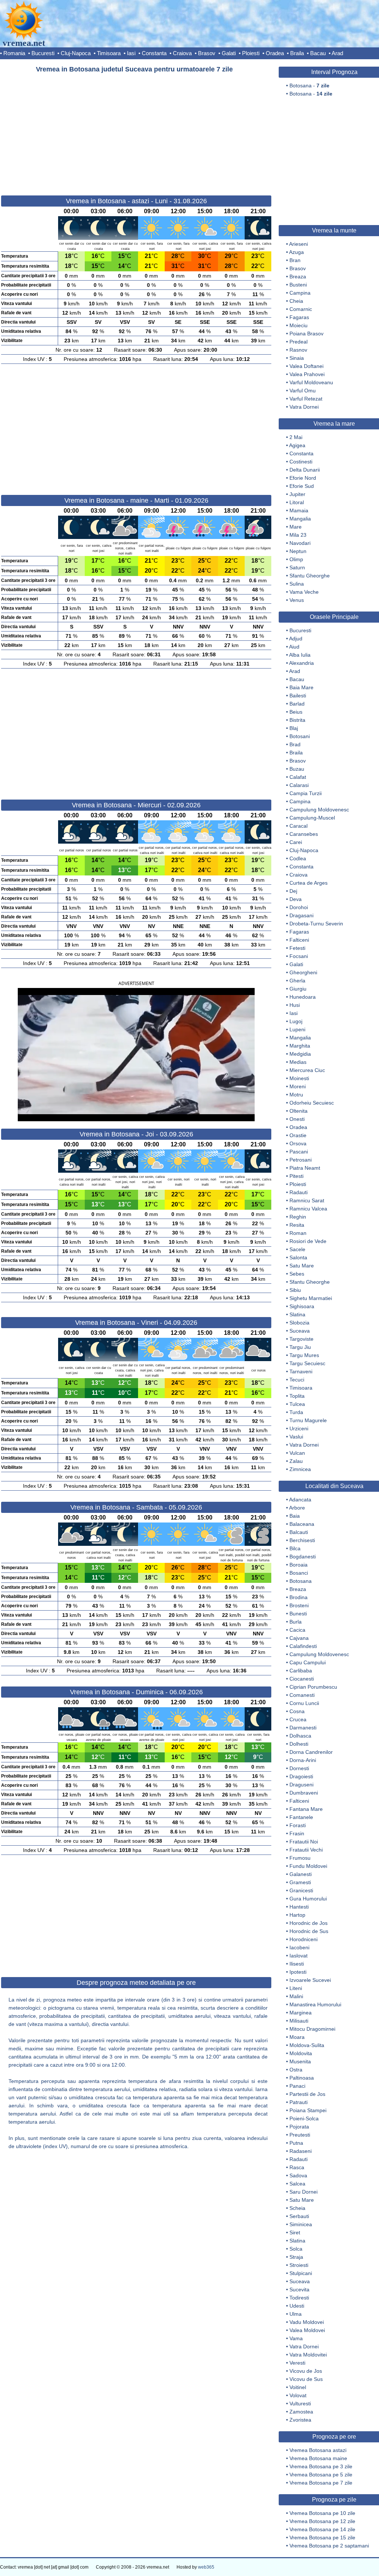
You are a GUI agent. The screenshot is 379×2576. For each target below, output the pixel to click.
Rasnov (298, 350)
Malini (296, 1996)
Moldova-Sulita (307, 2045)
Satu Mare (302, 1266)
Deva (296, 899)
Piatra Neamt (305, 1168)
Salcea (297, 2184)
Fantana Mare (306, 1809)
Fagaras (299, 317)
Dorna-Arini (303, 1760)
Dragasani (301, 915)
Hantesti (299, 1907)
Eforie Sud (302, 486)
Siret (295, 2232)
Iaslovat (298, 1956)
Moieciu (298, 325)
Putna (296, 2143)
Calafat (298, 777)
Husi (295, 1005)
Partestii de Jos (307, 2094)
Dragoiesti (301, 1776)
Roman (298, 1233)
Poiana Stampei (308, 2110)
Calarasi (299, 785)
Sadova (298, 2175)
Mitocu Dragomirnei (312, 2029)
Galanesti (301, 1874)
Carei (296, 842)
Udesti (297, 2306)
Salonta (298, 1257)
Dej (293, 891)
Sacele (297, 1249)
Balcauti (299, 1532)
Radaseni (301, 2151)
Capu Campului (308, 1662)
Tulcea (297, 1404)
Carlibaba (301, 1671)
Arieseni (298, 244)
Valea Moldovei (307, 2330)
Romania (14, 53)
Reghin (298, 1217)
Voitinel (298, 2387)
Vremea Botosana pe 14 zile (322, 2529)
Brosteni (299, 1605)
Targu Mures (304, 1355)
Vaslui (296, 1437)
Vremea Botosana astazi (318, 2450)
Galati (229, 53)
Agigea (297, 445)
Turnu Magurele (308, 1420)
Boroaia (298, 1565)
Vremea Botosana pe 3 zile (321, 2466)
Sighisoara (302, 1306)
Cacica (297, 1630)
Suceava (300, 1331)
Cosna (297, 1711)
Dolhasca (300, 1736)
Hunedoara (303, 997)
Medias (298, 1062)
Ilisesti (297, 1964)
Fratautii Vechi (306, 1850)
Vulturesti (300, 2404)
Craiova (182, 53)
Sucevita (299, 2289)
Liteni (296, 1988)
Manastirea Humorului (315, 2004)
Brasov (207, 53)
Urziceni (299, 1428)
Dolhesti (299, 1744)
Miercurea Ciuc (307, 1070)
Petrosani (301, 1160)
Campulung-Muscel (312, 818)
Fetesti (297, 948)
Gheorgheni (303, 972)
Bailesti (298, 696)
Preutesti (300, 2135)
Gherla (297, 981)
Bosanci (299, 1573)
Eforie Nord (303, 478)
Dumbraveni (304, 1793)
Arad (337, 53)
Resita (297, 1225)
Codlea (298, 858)
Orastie (298, 1135)
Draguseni (301, 1785)
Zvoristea (300, 2420)
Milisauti (299, 2021)
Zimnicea (300, 1469)
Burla (296, 1622)
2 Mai (296, 437)
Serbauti (299, 2216)
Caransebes (304, 834)
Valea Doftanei (306, 366)
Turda (296, 1412)
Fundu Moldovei (308, 1866)
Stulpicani (301, 2273)
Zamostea (301, 2412)
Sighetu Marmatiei (311, 1298)
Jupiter (297, 494)
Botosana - (309, 86)
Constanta (154, 53)
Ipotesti (298, 1972)
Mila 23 (298, 535)
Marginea (301, 2013)
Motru (296, 1095)
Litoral (297, 502)
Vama (296, 2338)
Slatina (297, 1314)
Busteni (298, 285)
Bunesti (298, 1614)
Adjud (296, 639)
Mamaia (299, 510)
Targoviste (301, 1339)
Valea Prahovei (307, 374)
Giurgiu (298, 989)
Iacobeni (299, 1947)
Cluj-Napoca (76, 53)
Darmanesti (303, 1728)
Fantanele (301, 1817)
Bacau (318, 53)
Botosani (300, 736)
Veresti (297, 2363)
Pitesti (296, 1176)
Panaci (297, 2086)
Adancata (300, 1500)
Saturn (297, 567)
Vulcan (297, 1453)
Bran (295, 260)
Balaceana (302, 1524)
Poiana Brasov (306, 334)
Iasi (131, 53)
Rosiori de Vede (308, 1241)
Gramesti (300, 1882)
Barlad (297, 704)
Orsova (298, 1143)
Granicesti (301, 1890)
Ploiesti (251, 53)
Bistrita (297, 720)
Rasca (297, 2167)
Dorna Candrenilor (311, 1752)
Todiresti (299, 2298)
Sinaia (297, 358)
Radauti (298, 1192)
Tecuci (297, 1380)
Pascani (299, 1152)
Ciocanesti (302, 1679)
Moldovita (301, 2053)
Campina (300, 293)
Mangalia (300, 519)
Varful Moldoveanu (311, 382)
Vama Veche (304, 592)
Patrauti (298, 2102)
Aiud (294, 647)
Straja (296, 2257)
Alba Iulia (300, 655)
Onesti (297, 1119)
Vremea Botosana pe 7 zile (321, 2483)
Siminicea (301, 2224)
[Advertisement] (136, 131)
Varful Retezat (306, 399)
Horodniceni (303, 1939)
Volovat (298, 2395)
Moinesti (299, 1078)
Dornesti (299, 1768)
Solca (296, 2249)
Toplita (297, 1396)
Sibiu (295, 1290)
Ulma (296, 2314)
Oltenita (298, 1111)
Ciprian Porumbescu (313, 1687)
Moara (297, 2037)
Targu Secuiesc (307, 1363)
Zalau (296, 1461)
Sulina (297, 584)
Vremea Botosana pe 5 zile (321, 2475)
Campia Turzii (306, 793)
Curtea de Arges (308, 883)
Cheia (296, 301)
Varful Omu (303, 391)
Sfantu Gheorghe (310, 576)
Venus (297, 600)
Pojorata (299, 2127)
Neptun (298, 551)
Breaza (298, 277)
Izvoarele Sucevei (310, 1980)
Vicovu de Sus (306, 2379)
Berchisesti (302, 1540)
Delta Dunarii (305, 470)
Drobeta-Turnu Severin (316, 924)
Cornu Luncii (304, 1703)
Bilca (295, 1548)
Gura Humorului (308, 1899)
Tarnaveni (301, 1371)
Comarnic (301, 309)
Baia (295, 1516)
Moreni (298, 1086)
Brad (295, 744)
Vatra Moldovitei (308, 2355)
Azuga (296, 252)
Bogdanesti (303, 1557)
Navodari (300, 543)
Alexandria (301, 663)
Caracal (298, 826)
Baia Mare (301, 687)
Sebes (297, 1274)
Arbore (297, 1508)
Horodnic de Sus (309, 1931)
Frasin (297, 1833)
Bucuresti (43, 53)
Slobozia (299, 1323)
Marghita (300, 1046)
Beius (296, 712)
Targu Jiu (300, 1347)
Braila (297, 53)
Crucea (298, 1719)
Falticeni (299, 940)
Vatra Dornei (304, 407)
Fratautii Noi (304, 1842)
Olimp (296, 559)
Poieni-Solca (304, 2118)
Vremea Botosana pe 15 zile (322, 2538)
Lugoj (296, 1021)
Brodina (298, 1597)
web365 (206, 2567)
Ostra (296, 2070)
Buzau (297, 769)
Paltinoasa (302, 2078)
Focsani (299, 956)
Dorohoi (299, 907)
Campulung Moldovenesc (319, 810)
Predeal (298, 342)
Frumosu (300, 1858)
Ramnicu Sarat (307, 1200)
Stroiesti (299, 2265)
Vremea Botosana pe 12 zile (322, 2521)
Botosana (301, 1581)
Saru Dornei (303, 2192)
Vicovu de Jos (306, 2371)
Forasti (298, 1825)
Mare (296, 527)
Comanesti (302, 1695)
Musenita (300, 2061)
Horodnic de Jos (308, 1923)
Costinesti (301, 462)
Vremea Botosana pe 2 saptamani (329, 2546)
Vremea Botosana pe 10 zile (322, 2513)
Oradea (275, 53)
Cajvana (299, 1638)
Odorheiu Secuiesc (312, 1103)
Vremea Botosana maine (318, 2458)
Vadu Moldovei (307, 2322)
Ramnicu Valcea (308, 1209)
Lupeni (297, 1029)
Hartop (297, 1915)
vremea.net (24, 43)
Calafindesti (303, 1646)
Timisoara (109, 53)
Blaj (294, 728)
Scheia (297, 2208)
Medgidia (300, 1054)
